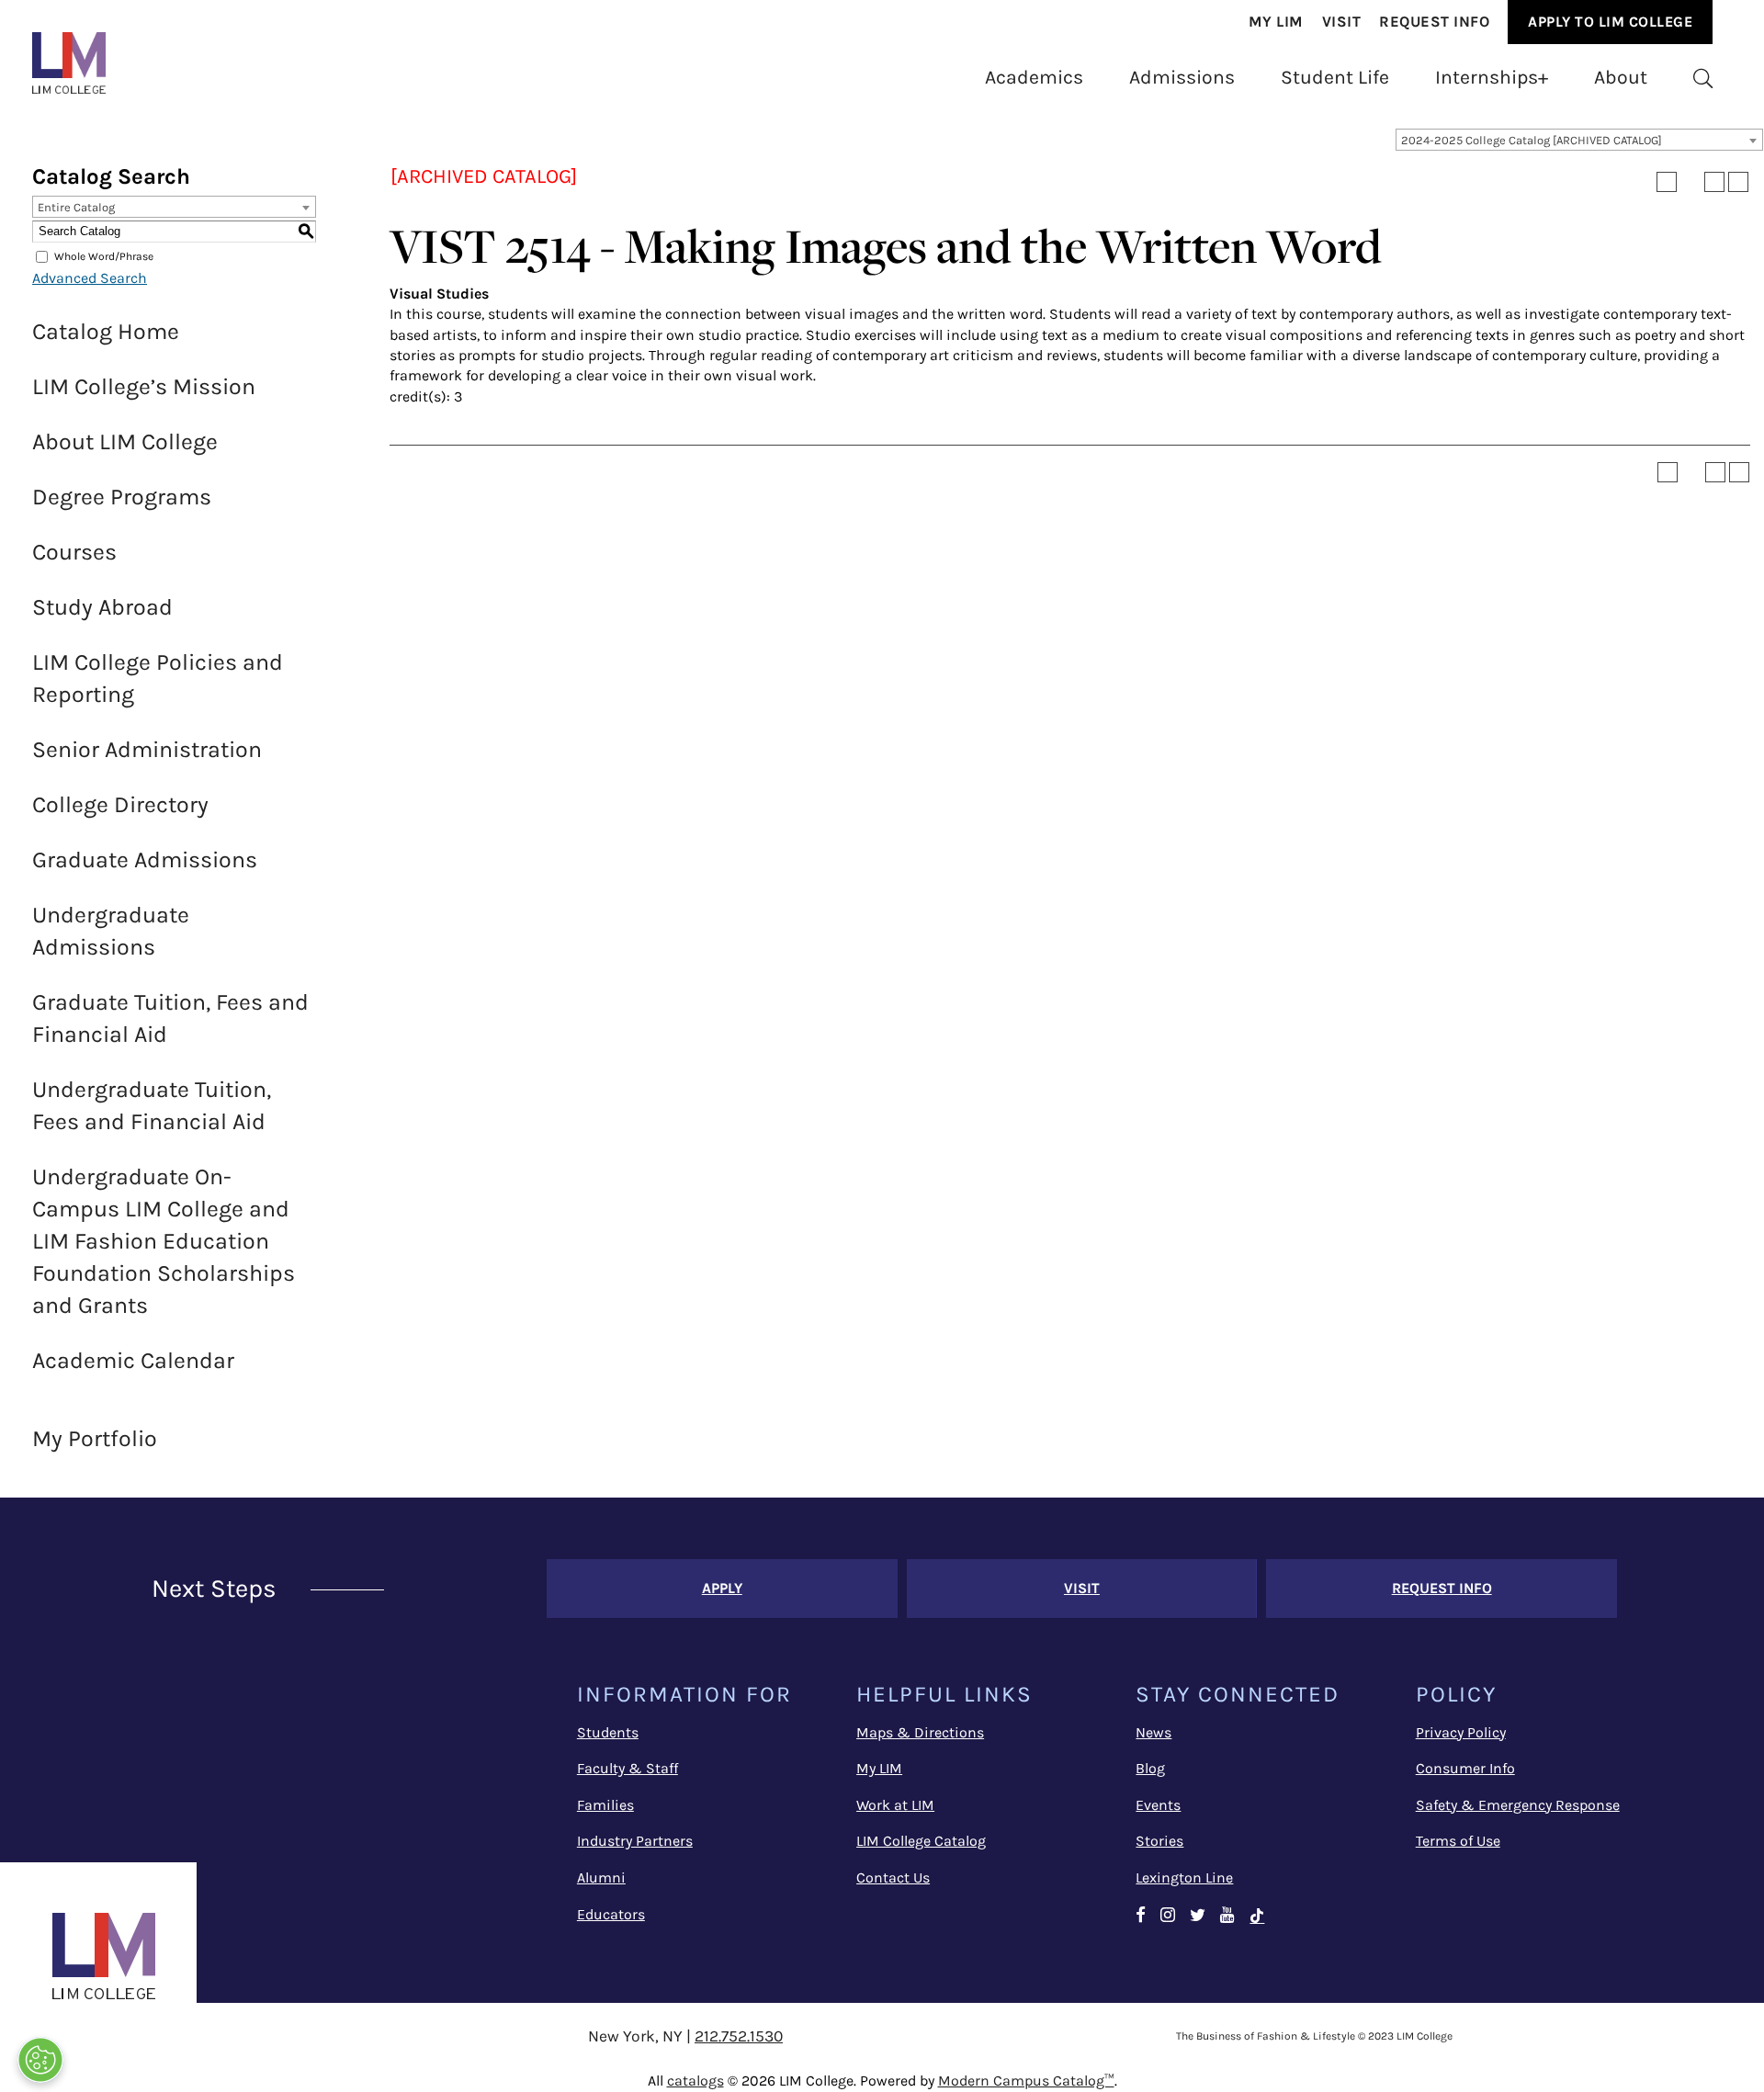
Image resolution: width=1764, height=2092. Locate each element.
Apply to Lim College (1610, 22)
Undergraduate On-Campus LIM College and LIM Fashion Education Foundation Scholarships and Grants (164, 1241)
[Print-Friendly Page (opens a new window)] (1714, 182)
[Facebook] (1141, 1916)
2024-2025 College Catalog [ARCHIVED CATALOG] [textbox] (1532, 140)
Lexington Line (1184, 1877)
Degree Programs (122, 497)
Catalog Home (106, 331)
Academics (1034, 77)
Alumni (601, 1877)
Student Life (1335, 77)
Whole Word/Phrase (104, 256)
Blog (1150, 1768)
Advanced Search (90, 278)
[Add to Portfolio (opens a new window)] (1667, 182)
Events (1158, 1805)
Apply (722, 1588)
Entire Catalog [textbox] (76, 207)
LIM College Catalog (921, 1841)
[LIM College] (69, 63)
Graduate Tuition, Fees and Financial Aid (170, 1018)
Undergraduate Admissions (111, 931)
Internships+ (1492, 77)
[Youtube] (1227, 1916)
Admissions (1182, 77)
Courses (74, 552)
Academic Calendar (133, 1360)
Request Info (1434, 22)
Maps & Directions (920, 1732)
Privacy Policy (1461, 1732)
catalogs (695, 2081)
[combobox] (1579, 140)
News (1153, 1732)
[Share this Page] (1690, 182)
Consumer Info (1465, 1768)
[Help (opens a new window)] (1738, 182)
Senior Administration (147, 749)
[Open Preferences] (40, 2060)
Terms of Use (1458, 1841)
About (1621, 77)
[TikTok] (1257, 1916)
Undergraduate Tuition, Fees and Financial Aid (152, 1105)
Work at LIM (895, 1805)
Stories (1159, 1841)
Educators (611, 1914)
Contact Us (893, 1877)
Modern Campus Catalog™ (1026, 2081)
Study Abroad (102, 607)
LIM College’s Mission (144, 386)
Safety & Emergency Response (1518, 1805)
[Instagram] (1168, 1916)
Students (608, 1732)
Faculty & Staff (628, 1768)
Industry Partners (635, 1841)
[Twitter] (1198, 1916)
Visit (1342, 22)
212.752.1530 (739, 2036)
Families (605, 1805)
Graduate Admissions (145, 859)
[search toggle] (1703, 77)
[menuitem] (1276, 23)
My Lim (1276, 22)
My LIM (879, 1768)
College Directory (120, 804)
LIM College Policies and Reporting (158, 678)
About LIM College (125, 441)
